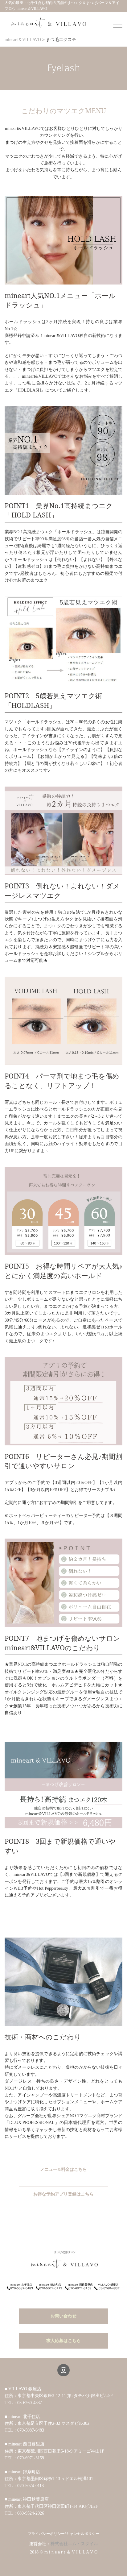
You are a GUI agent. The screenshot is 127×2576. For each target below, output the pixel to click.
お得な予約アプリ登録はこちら (63, 2194)
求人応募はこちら (63, 2341)
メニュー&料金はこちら (63, 2169)
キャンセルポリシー (83, 2534)
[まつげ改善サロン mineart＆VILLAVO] (49, 23)
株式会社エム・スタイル (74, 2544)
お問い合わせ (63, 2316)
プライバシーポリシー (46, 2534)
